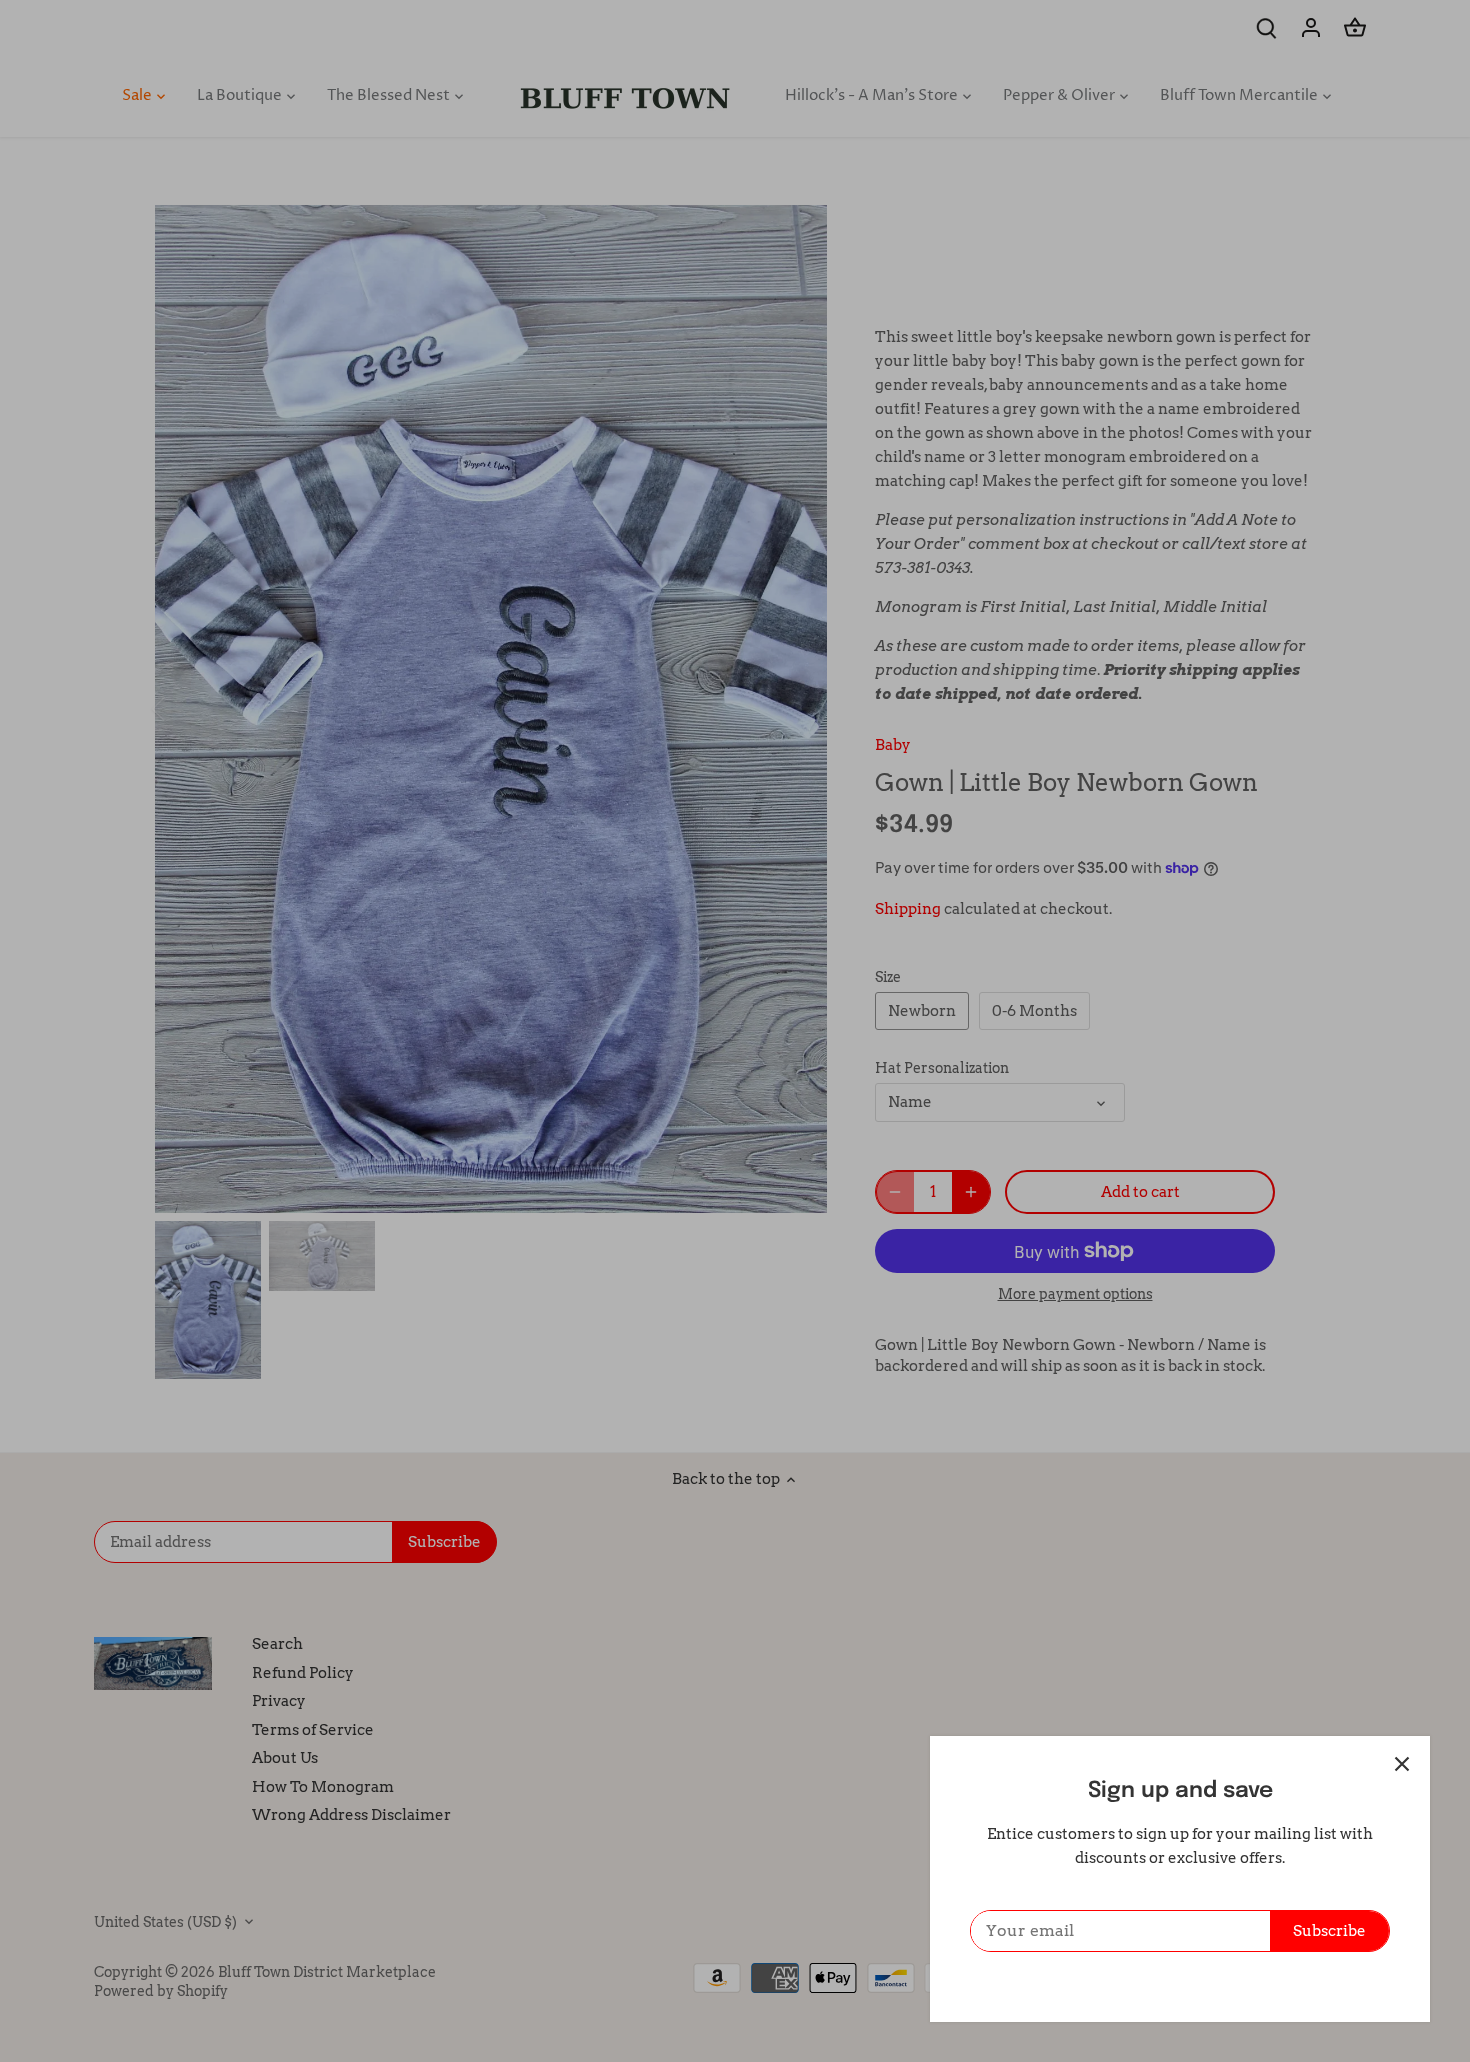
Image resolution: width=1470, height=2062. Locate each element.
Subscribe (1329, 1931)
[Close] (1402, 1764)
